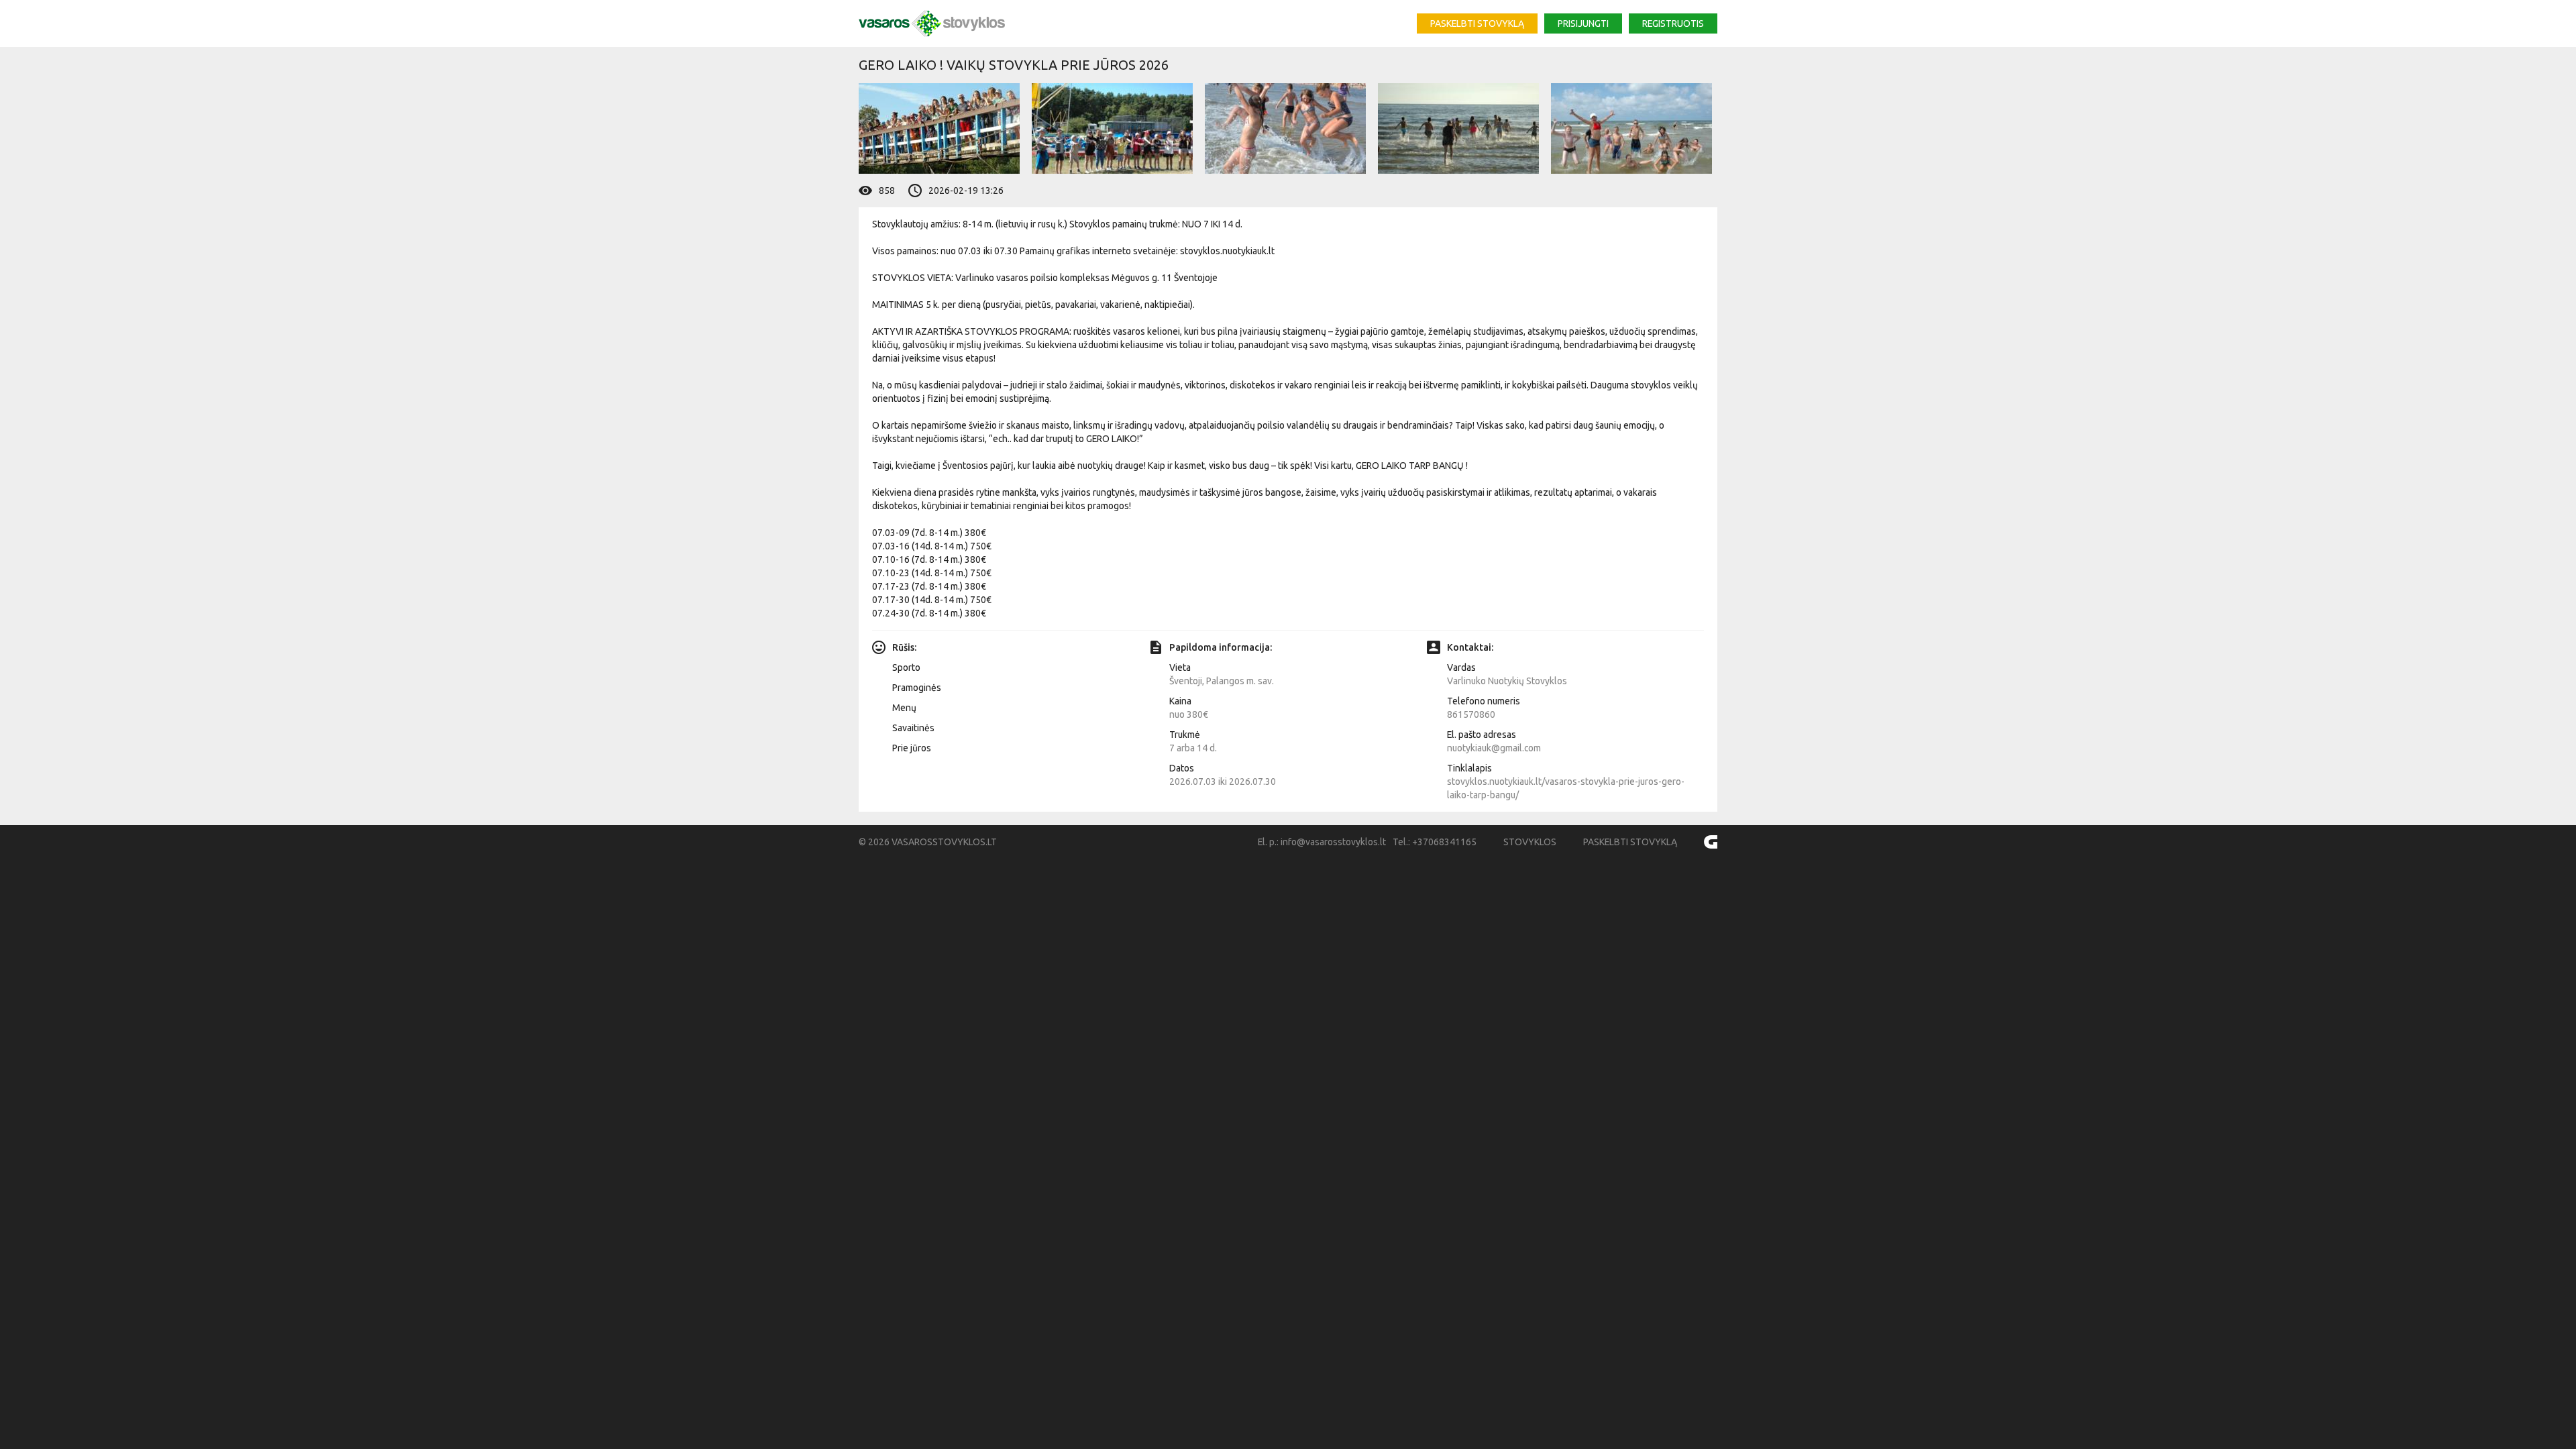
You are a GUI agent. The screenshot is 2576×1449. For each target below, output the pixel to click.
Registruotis (1673, 23)
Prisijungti (1583, 23)
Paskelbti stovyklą (1477, 23)
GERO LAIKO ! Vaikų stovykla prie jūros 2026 (1014, 65)
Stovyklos (1530, 842)
